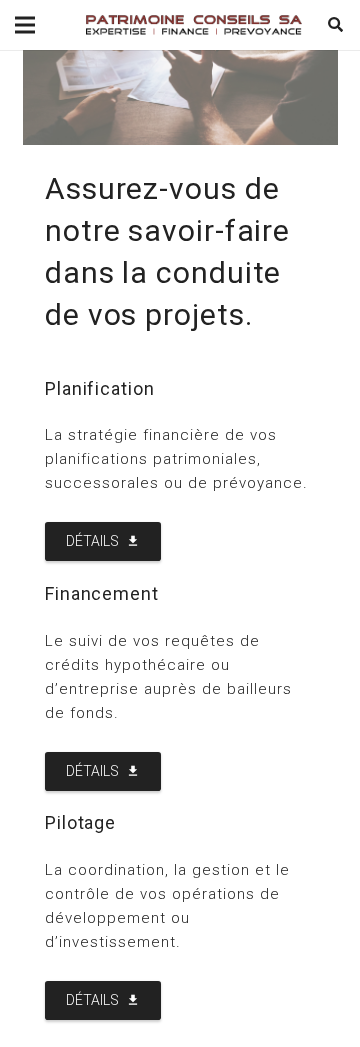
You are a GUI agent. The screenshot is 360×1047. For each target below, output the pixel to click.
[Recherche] (336, 25)
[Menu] (25, 25)
